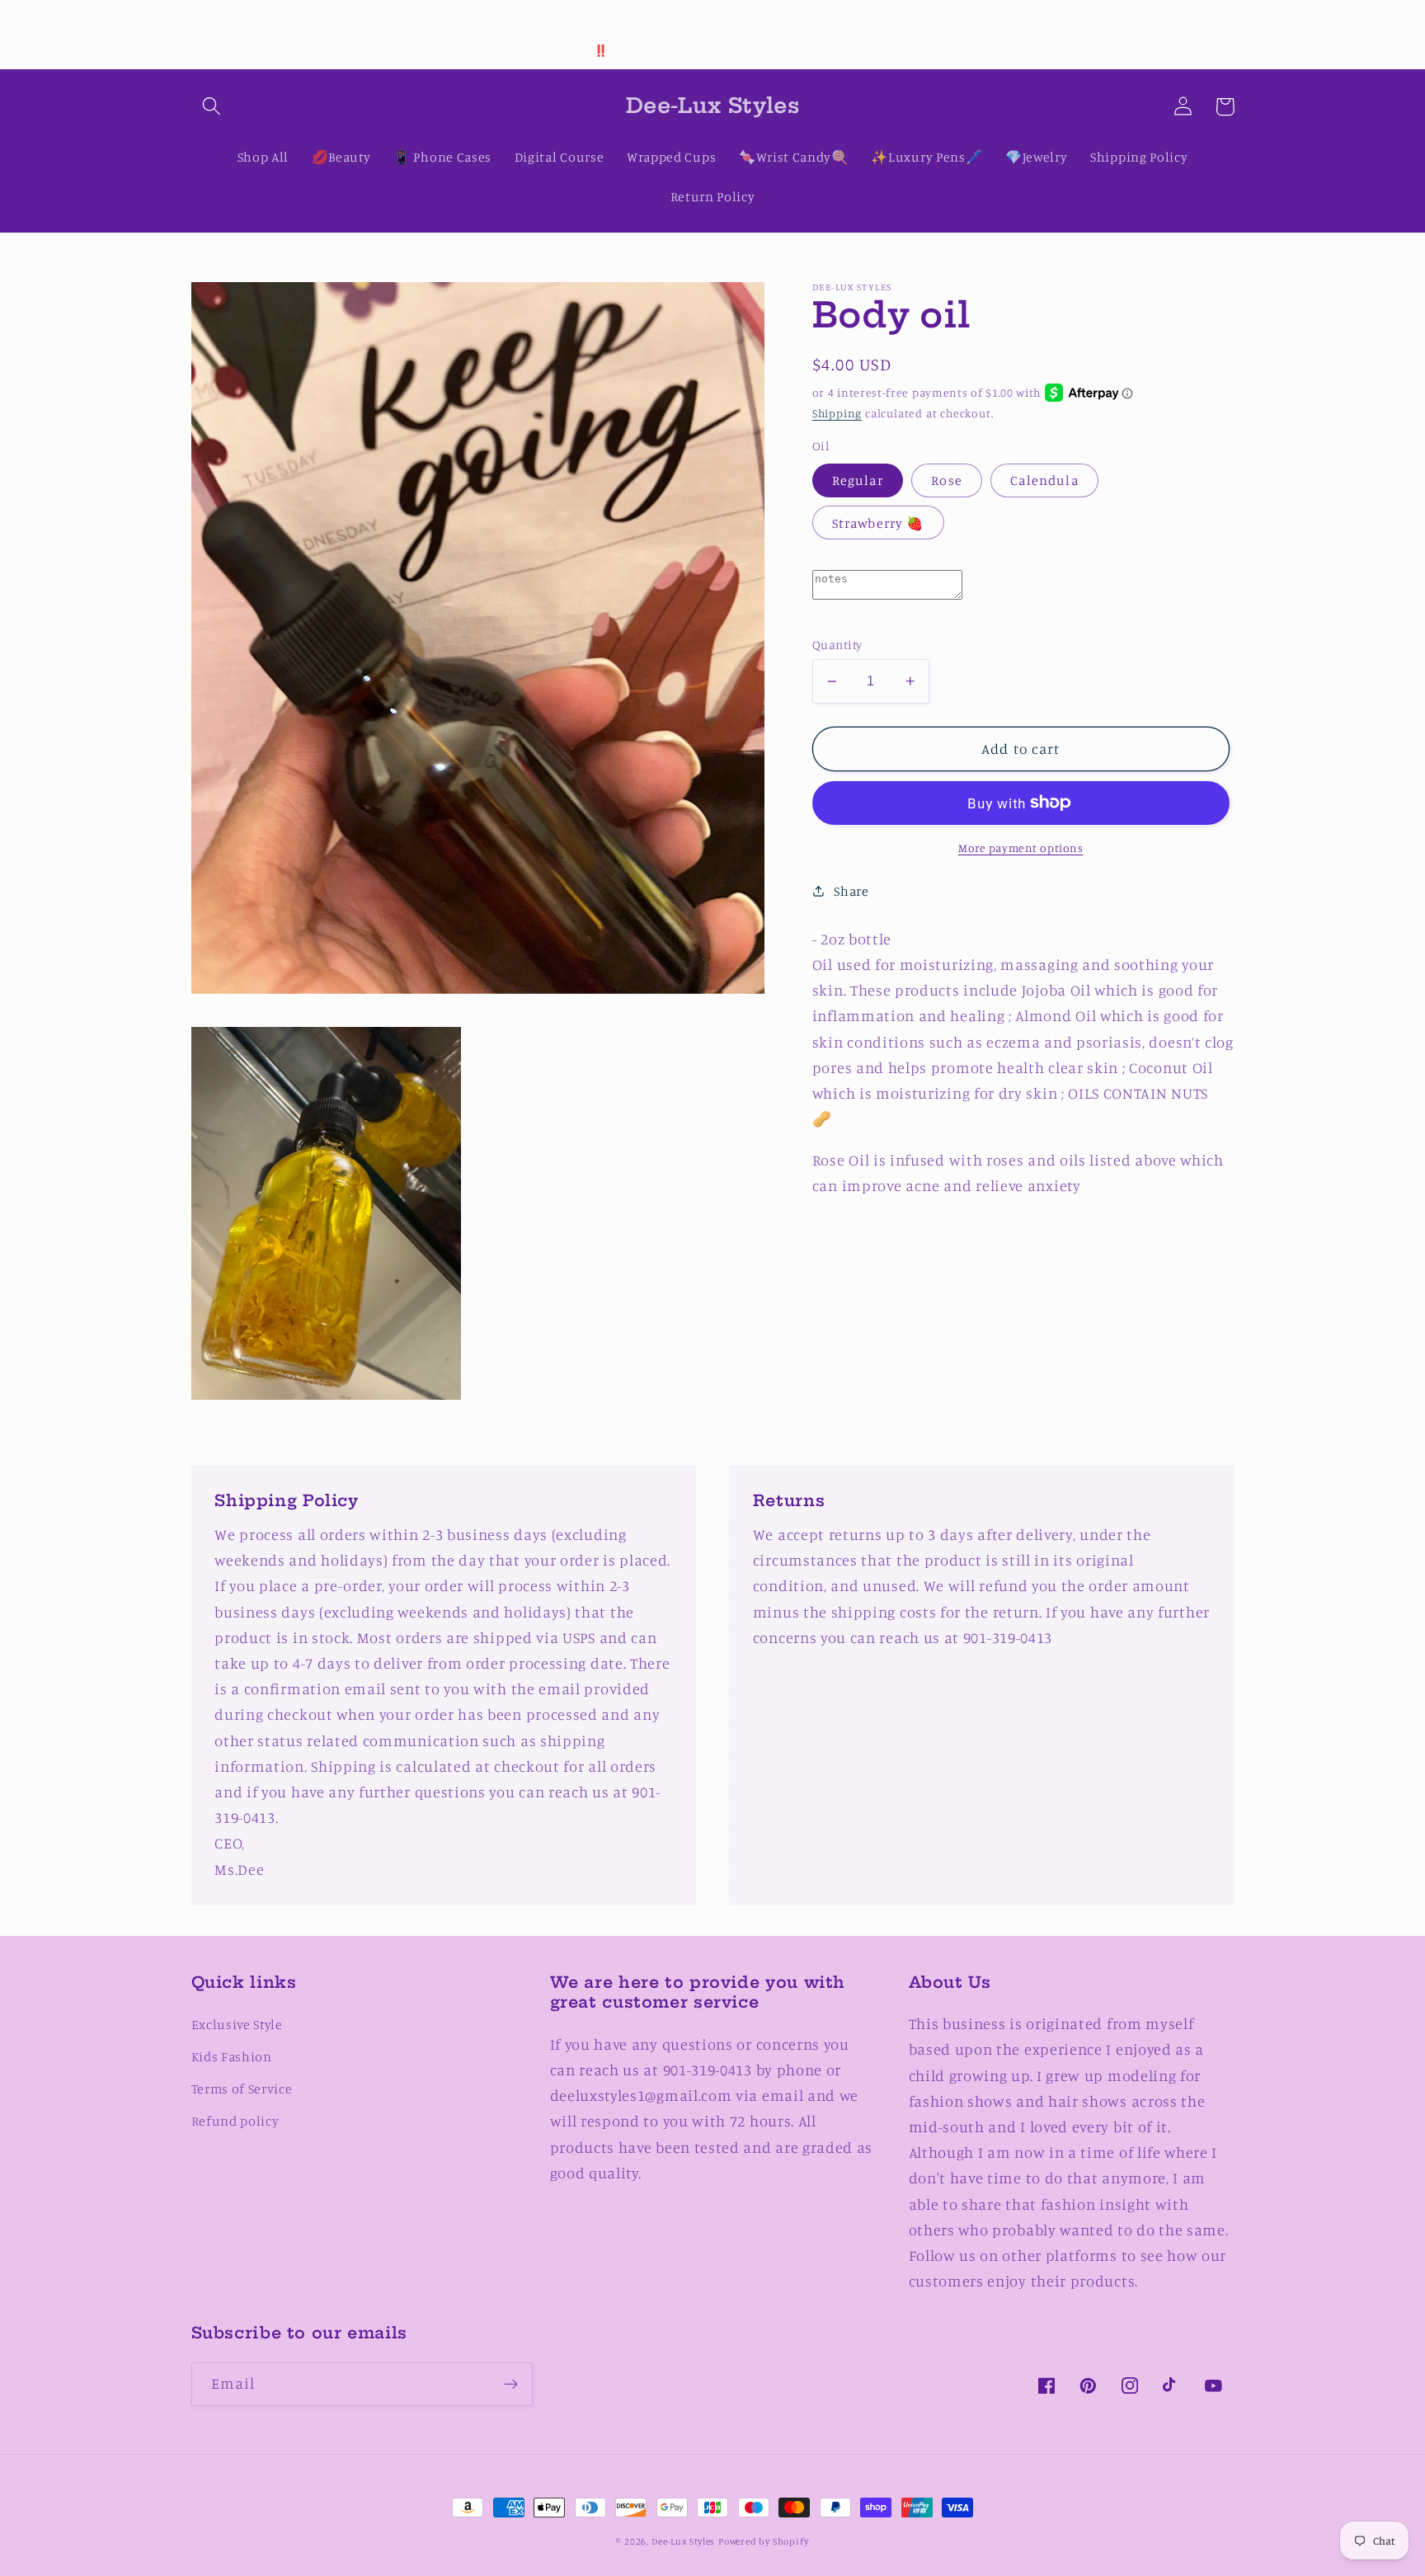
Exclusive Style (237, 2024)
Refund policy (235, 2121)
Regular (858, 480)
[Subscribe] (511, 2385)
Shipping (837, 413)
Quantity (837, 645)
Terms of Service (242, 2089)
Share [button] (851, 891)
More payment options (1021, 848)
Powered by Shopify (764, 2541)
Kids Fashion (232, 2056)
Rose (947, 480)
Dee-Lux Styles (683, 2541)
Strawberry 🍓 (878, 523)
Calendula (1044, 480)
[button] (212, 107)
